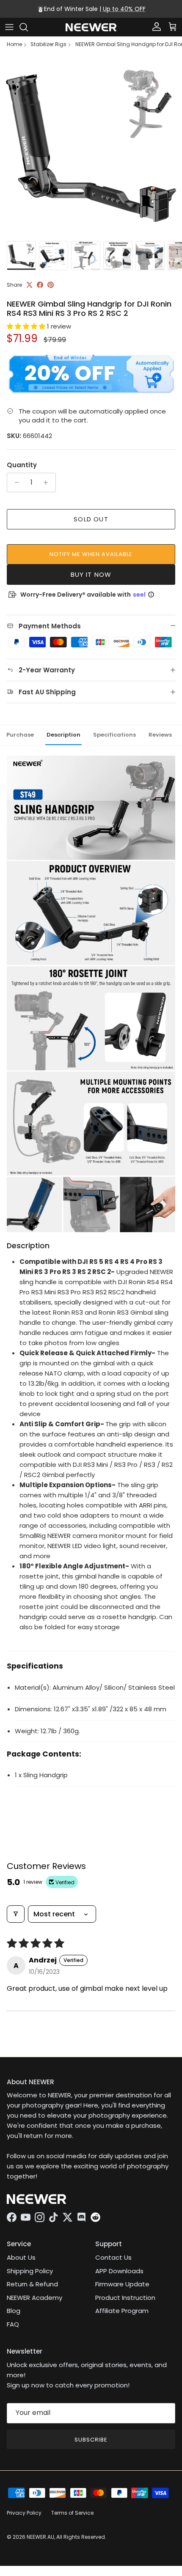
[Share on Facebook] (40, 285)
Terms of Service (72, 2513)
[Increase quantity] (48, 482)
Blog (14, 2311)
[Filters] (16, 1914)
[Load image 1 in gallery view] (91, 146)
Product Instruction (125, 2298)
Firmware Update (122, 2284)
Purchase (20, 735)
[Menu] (9, 27)
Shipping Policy (30, 2271)
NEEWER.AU (40, 2537)
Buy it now (91, 574)
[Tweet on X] (29, 285)
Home (14, 44)
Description (63, 735)
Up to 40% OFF (124, 9)
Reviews (160, 735)
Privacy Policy (24, 2513)
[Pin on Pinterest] (51, 285)
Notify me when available (91, 554)
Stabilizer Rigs (48, 44)
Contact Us (113, 2257)
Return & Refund (32, 2284)
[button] (27, 326)
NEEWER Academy (34, 2298)
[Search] (28, 27)
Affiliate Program (122, 2311)
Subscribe (91, 2440)
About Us (21, 2257)
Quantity (22, 465)
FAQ (13, 2324)
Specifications (114, 735)
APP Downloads (119, 2271)
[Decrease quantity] (15, 482)
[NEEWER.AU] (91, 27)
